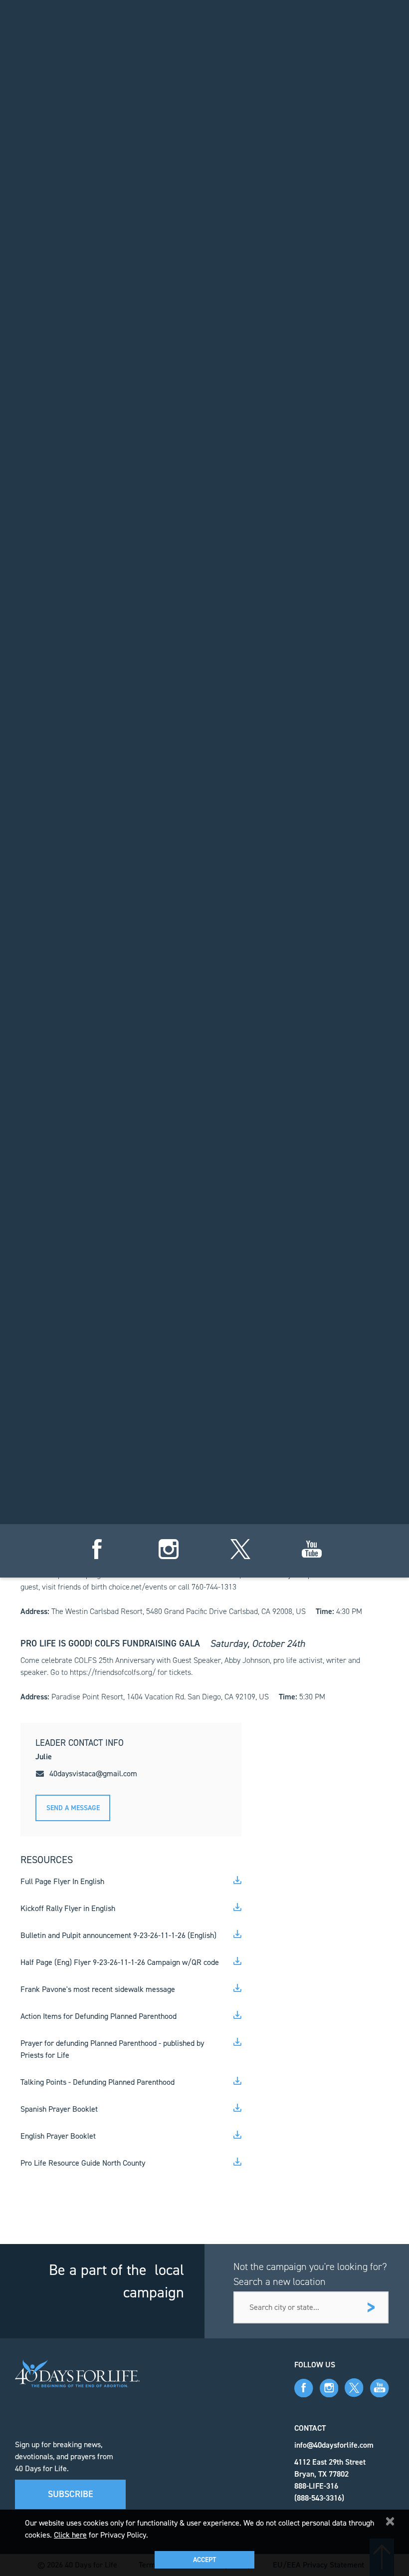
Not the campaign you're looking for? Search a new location (310, 2274)
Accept (204, 2560)
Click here (70, 2535)
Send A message (73, 1808)
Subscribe (71, 2494)
